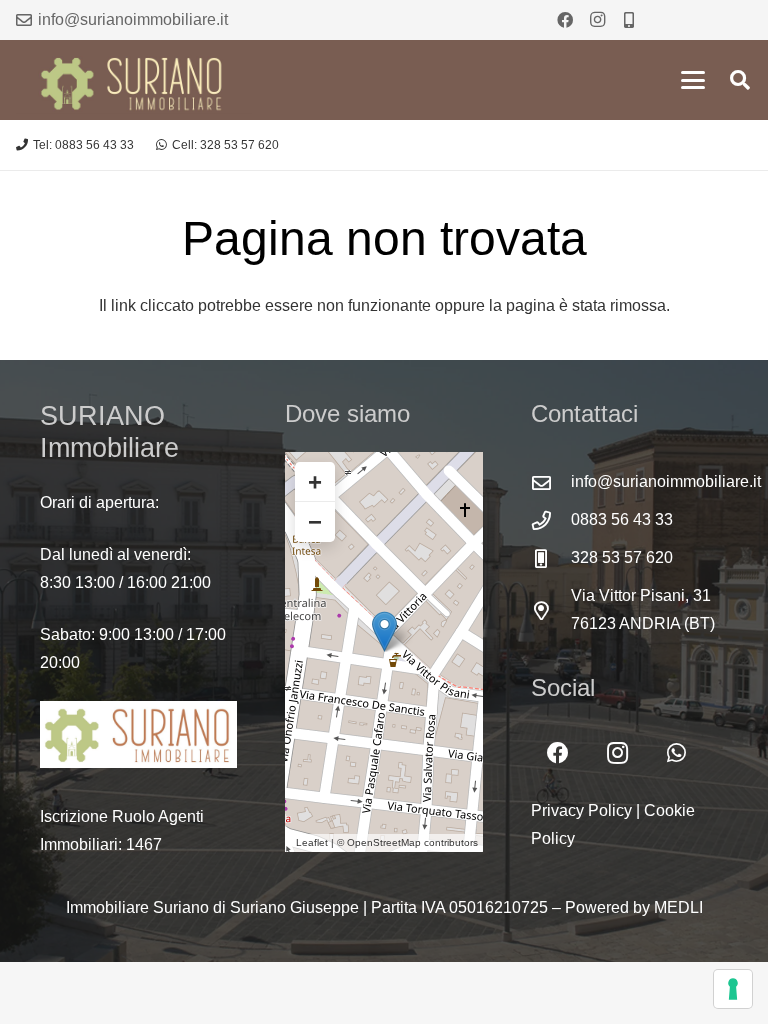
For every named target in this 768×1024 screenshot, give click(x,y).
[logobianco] (138, 734)
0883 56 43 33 (622, 519)
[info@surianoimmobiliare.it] (551, 482)
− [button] (315, 521)
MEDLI (678, 907)
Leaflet (312, 842)
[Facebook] (565, 20)
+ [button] (315, 481)
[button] (693, 80)
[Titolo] (629, 20)
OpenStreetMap (384, 842)
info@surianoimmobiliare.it (666, 481)
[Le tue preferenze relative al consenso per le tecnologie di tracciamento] (733, 989)
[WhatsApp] (676, 753)
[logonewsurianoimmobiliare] (134, 80)
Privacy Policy (581, 810)
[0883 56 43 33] (551, 520)
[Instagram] (597, 20)
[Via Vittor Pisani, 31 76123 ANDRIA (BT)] (551, 610)
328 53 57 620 (622, 557)
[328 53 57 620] (551, 558)
